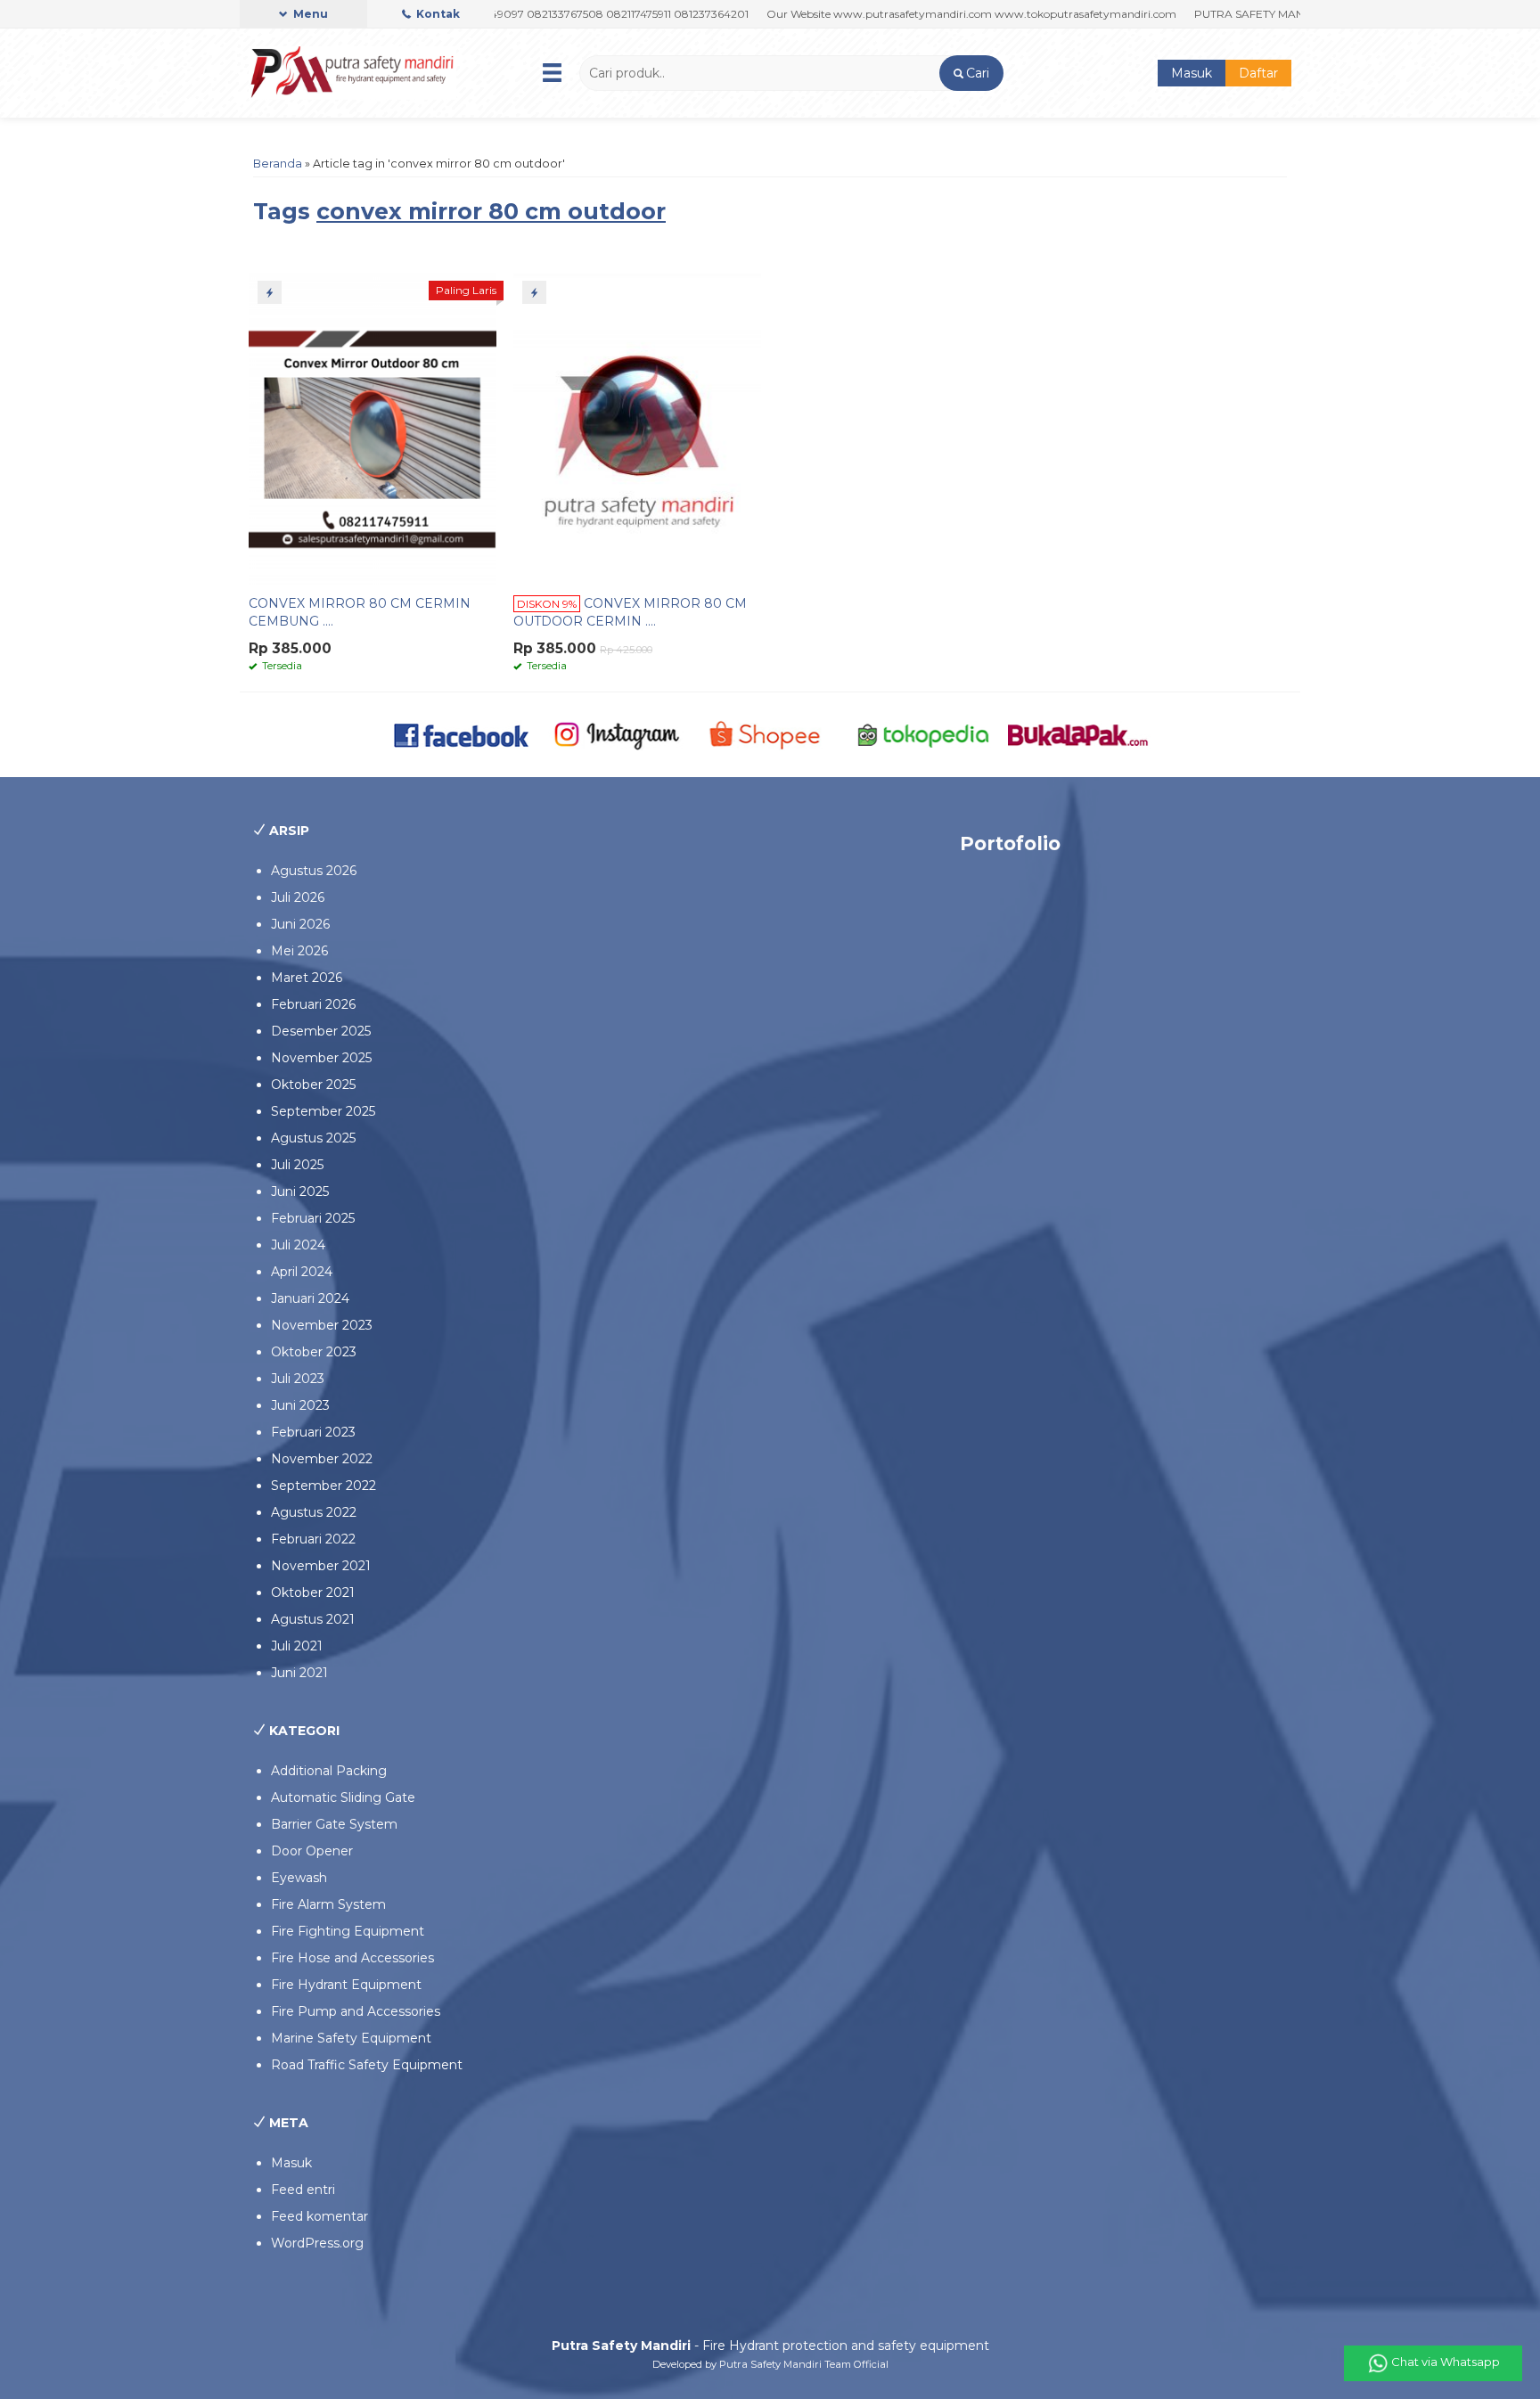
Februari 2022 (313, 1539)
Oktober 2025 (313, 1085)
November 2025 (321, 1058)
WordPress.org (317, 2243)
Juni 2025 (300, 1191)
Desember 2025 (321, 1031)
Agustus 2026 (314, 871)
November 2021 (321, 1566)
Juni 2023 (300, 1405)
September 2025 (323, 1111)
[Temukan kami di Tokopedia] (924, 733)
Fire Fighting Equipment (348, 1931)
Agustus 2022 (314, 1512)
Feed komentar (319, 2216)
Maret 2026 (307, 978)
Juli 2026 (298, 897)
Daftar (1258, 73)
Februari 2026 (313, 1004)
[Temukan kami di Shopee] (770, 733)
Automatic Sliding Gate (343, 1797)
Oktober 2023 (314, 1352)
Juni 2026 (300, 924)
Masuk (1192, 73)
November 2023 (322, 1325)
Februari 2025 (313, 1218)
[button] (971, 73)
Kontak (437, 14)
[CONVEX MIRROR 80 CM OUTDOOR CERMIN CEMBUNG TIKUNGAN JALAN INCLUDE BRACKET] (637, 428)
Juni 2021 (299, 1673)
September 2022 (324, 1486)
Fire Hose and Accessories (352, 1958)
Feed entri (303, 2190)
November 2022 (322, 1459)
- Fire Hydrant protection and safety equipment (770, 2346)
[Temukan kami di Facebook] (462, 733)
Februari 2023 (313, 1432)
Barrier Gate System (334, 1824)
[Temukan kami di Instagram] (616, 733)
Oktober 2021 (313, 1593)
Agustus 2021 (313, 1619)
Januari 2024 (310, 1298)
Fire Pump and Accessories (356, 2011)
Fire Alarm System (328, 1904)
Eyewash (299, 1878)
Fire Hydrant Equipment (346, 1985)
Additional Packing (329, 1771)
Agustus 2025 (313, 1138)
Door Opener (312, 1851)
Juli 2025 (297, 1165)
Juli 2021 (297, 1646)
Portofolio (1010, 843)
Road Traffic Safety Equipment (367, 2065)
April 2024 (302, 1272)
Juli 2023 (298, 1379)
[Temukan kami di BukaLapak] (1078, 733)
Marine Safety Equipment (351, 2038)
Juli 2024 (298, 1245)
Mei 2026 (299, 951)
